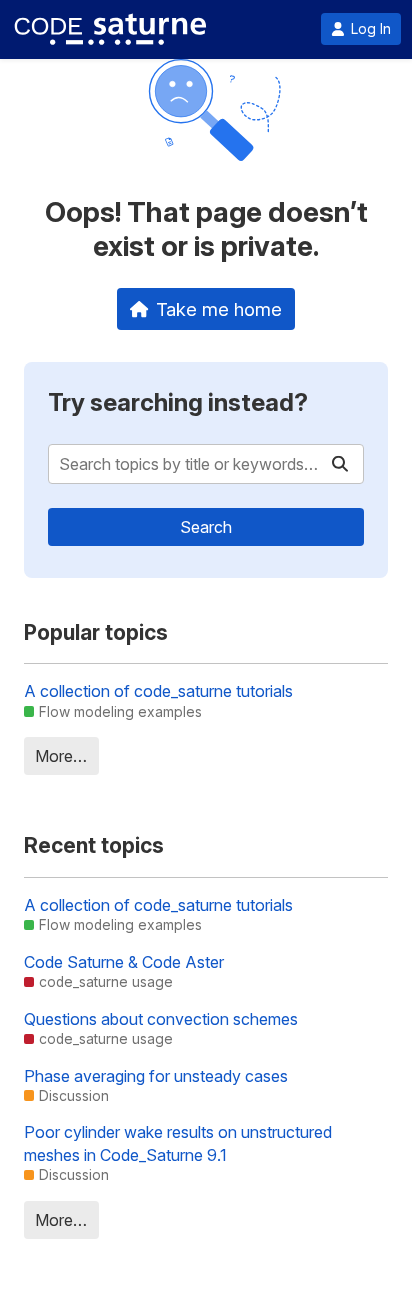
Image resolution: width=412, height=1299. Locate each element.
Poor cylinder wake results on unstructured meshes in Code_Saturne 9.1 (178, 1143)
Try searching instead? (178, 402)
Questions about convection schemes (161, 1019)
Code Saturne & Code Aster (124, 962)
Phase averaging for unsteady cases (156, 1076)
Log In (371, 29)
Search (206, 527)
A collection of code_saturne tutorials (158, 691)
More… (61, 756)
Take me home (219, 309)
